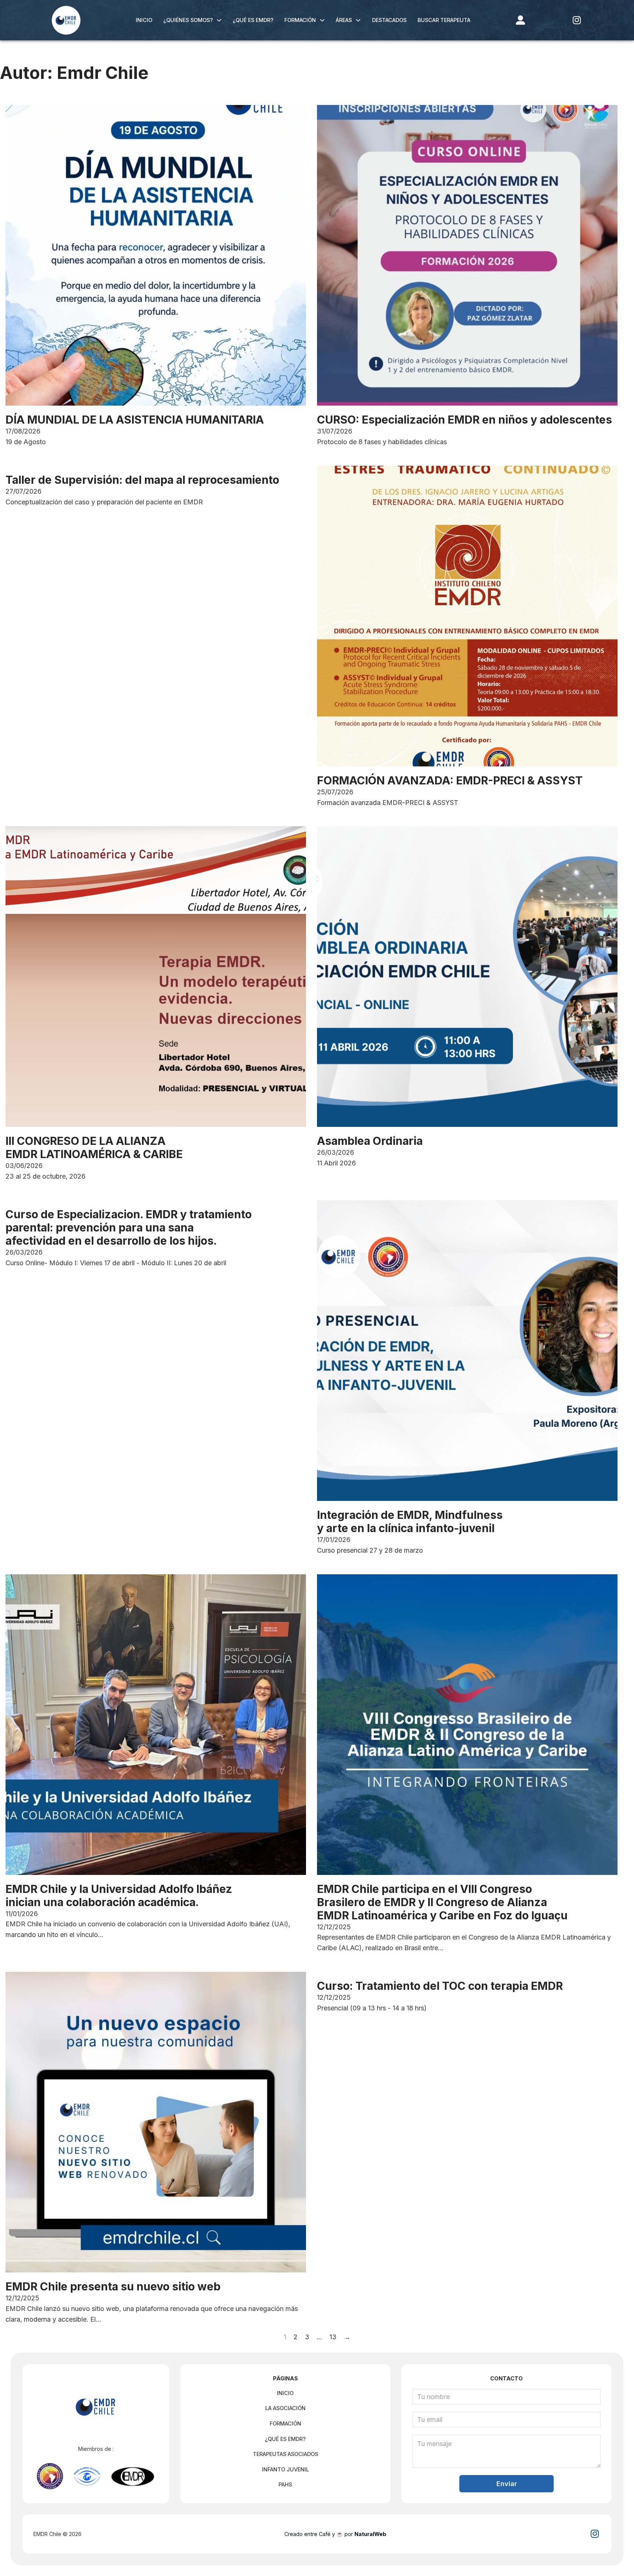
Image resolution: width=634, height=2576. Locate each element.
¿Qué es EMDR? (253, 20)
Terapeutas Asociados (285, 2454)
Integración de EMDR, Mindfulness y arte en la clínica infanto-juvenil (410, 1521)
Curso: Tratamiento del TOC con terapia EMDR (440, 1986)
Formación (300, 20)
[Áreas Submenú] (358, 20)
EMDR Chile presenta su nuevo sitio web (113, 2286)
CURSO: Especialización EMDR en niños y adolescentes (464, 420)
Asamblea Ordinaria (370, 1141)
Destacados (389, 20)
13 (333, 2337)
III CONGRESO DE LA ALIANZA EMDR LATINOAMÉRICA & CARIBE (94, 1147)
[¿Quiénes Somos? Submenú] (219, 20)
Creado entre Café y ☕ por (335, 2534)
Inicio (144, 20)
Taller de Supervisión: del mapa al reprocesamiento (142, 480)
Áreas (344, 20)
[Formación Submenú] (322, 20)
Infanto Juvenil (285, 2469)
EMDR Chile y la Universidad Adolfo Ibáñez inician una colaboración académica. (119, 1895)
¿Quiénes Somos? (188, 20)
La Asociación (285, 2408)
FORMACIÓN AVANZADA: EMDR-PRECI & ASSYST (450, 780)
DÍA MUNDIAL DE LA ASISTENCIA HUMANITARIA (135, 420)
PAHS (285, 2484)
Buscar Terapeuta (444, 20)
